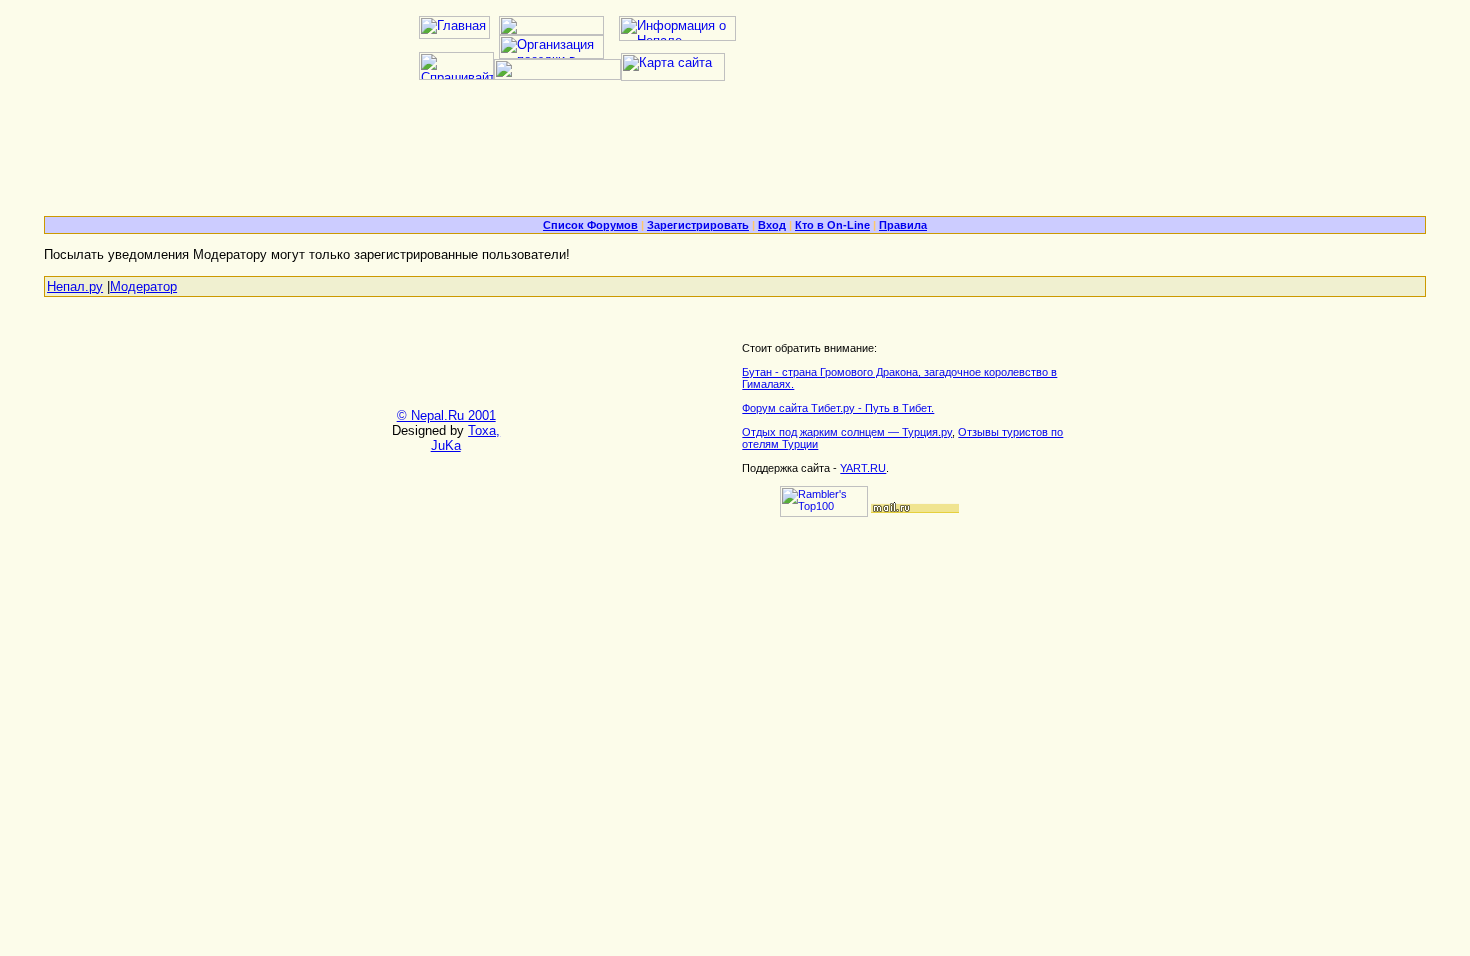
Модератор (143, 286)
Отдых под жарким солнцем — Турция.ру (847, 432)
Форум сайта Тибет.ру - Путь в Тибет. (838, 408)
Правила (903, 225)
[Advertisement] (735, 156)
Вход (772, 225)
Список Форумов (590, 225)
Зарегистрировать (698, 225)
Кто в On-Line (832, 225)
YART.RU (863, 468)
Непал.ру (75, 286)
